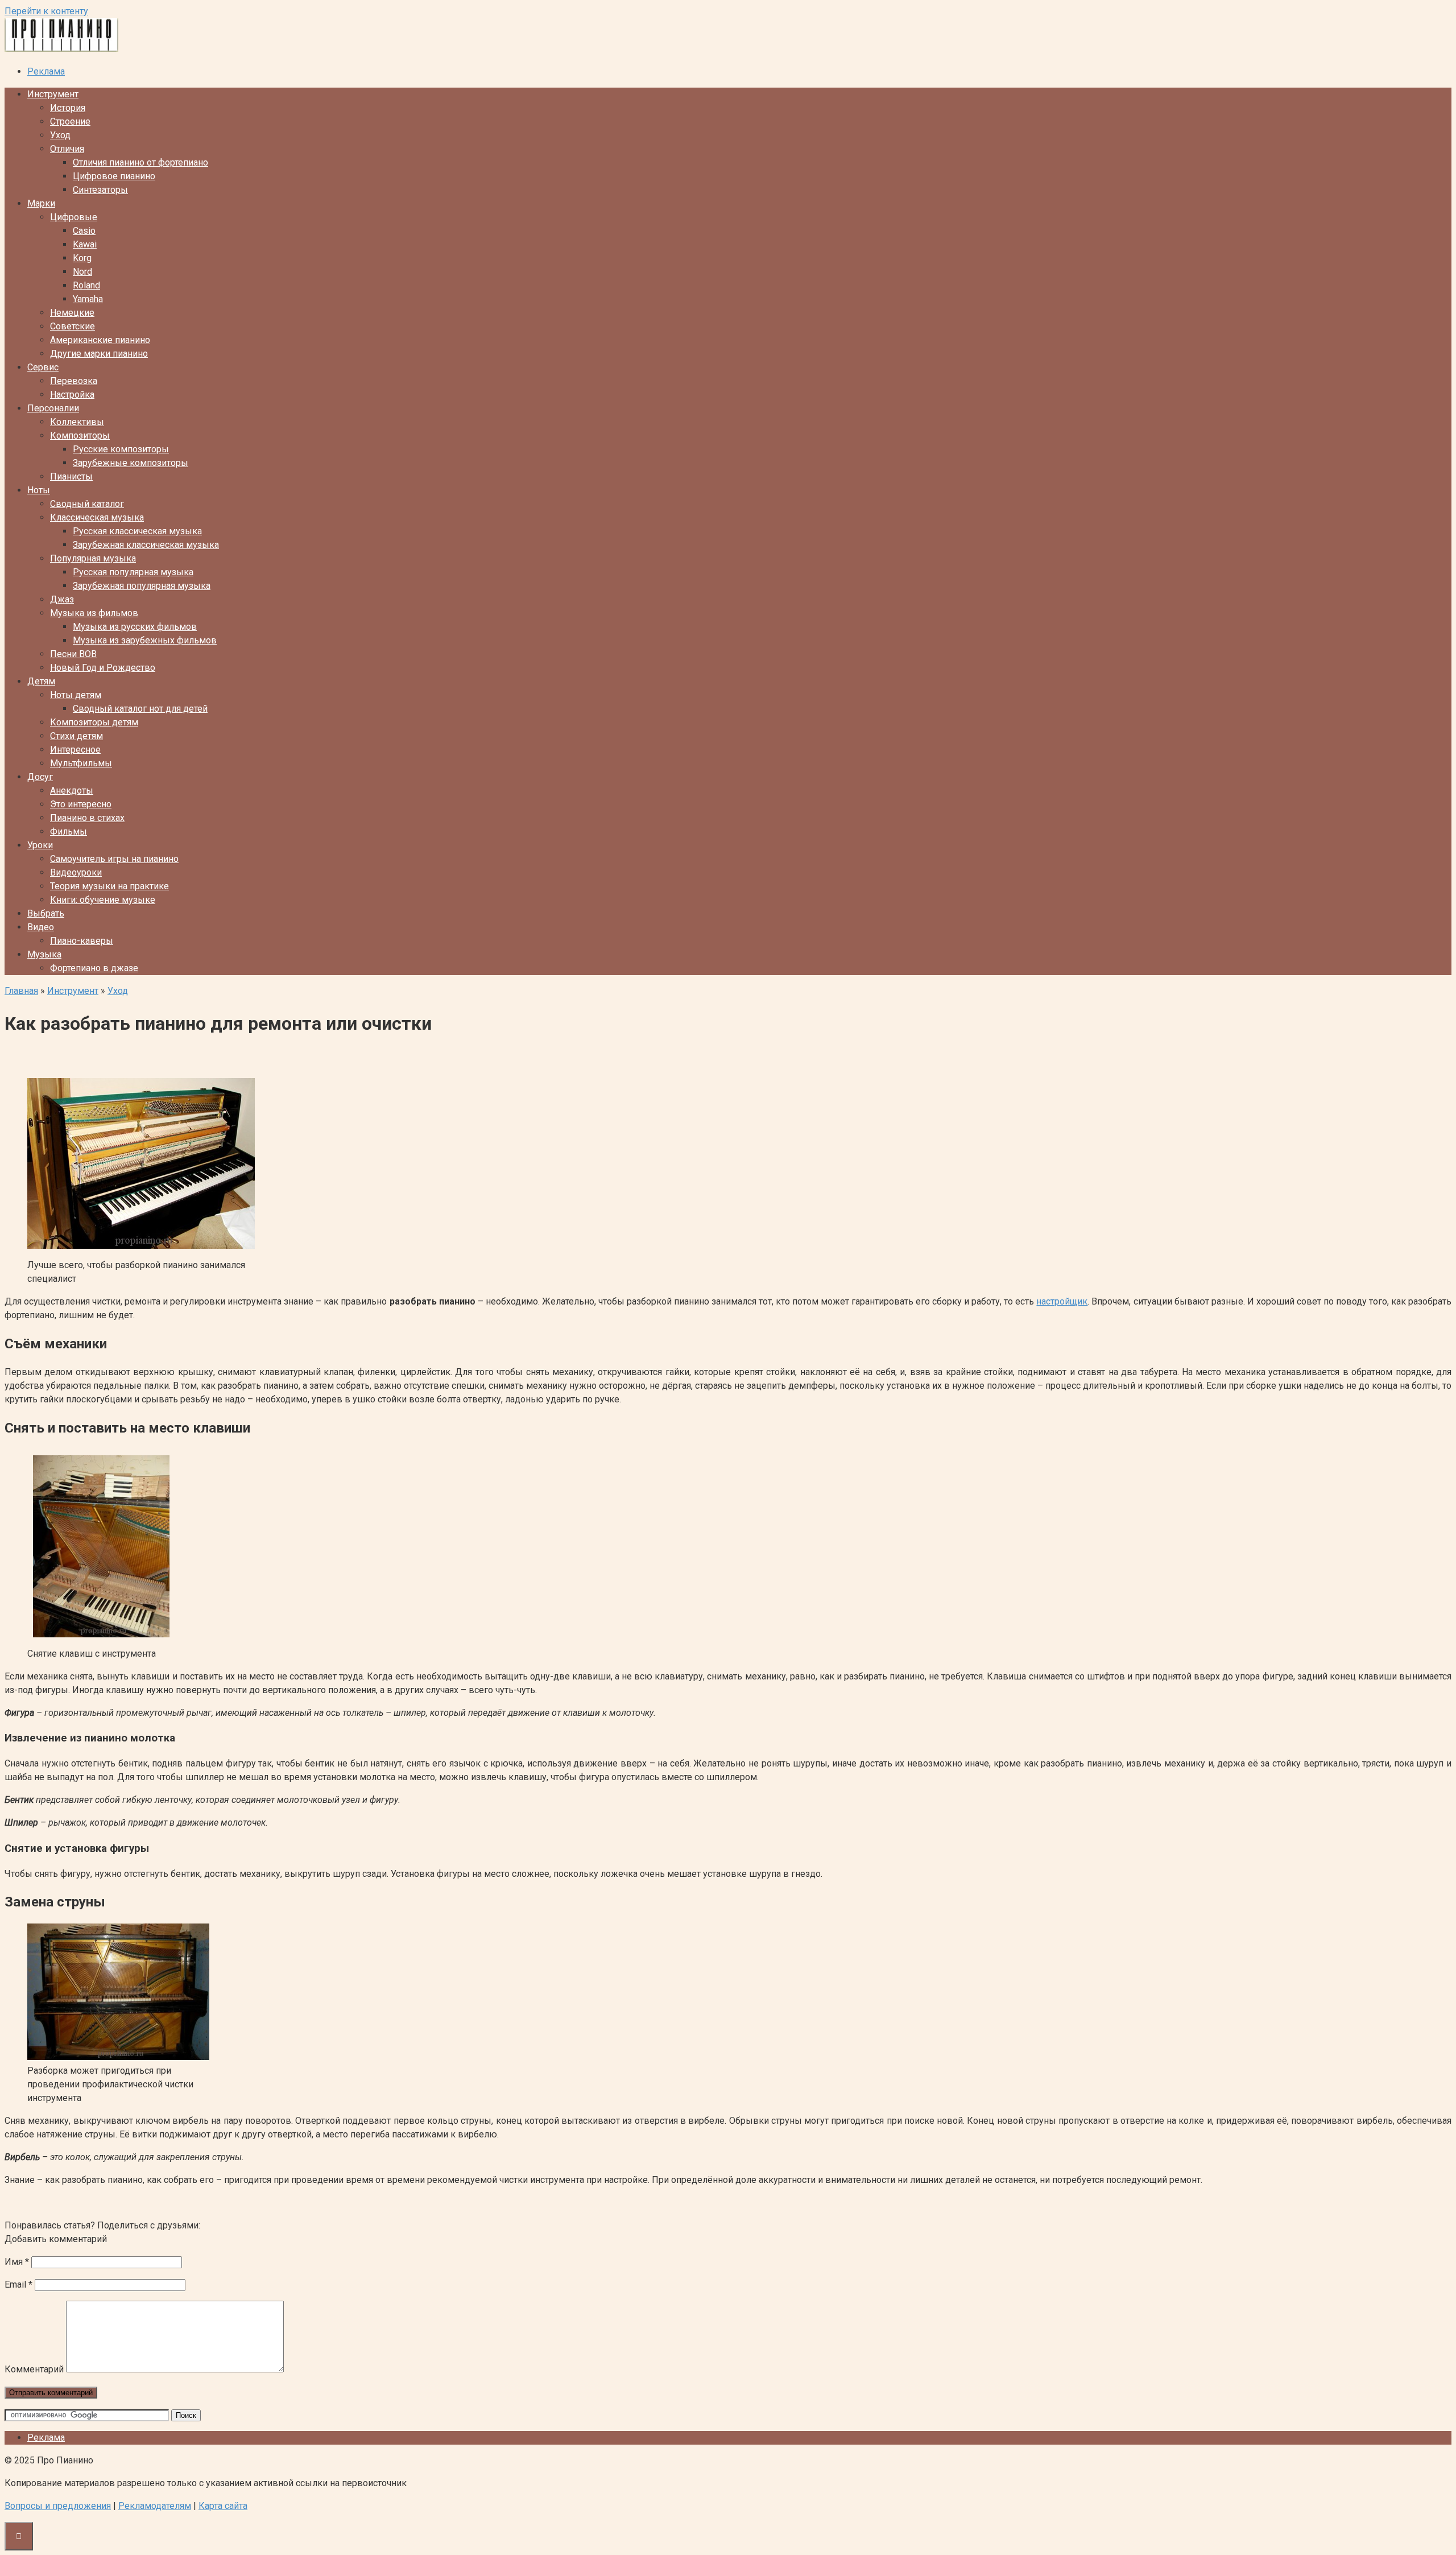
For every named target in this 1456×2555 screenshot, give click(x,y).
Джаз (62, 599)
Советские (73, 326)
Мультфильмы (81, 763)
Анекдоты (72, 791)
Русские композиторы (121, 449)
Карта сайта (223, 2506)
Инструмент (53, 94)
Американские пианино (100, 340)
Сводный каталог (87, 504)
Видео (41, 927)
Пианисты (71, 476)
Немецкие (72, 313)
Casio (84, 231)
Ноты (39, 490)
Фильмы (69, 831)
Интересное (75, 750)
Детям (41, 681)
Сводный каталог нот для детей (140, 709)
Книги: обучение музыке (103, 900)
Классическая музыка (97, 517)
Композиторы (80, 436)
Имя (17, 2262)
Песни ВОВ (73, 654)
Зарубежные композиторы (131, 463)
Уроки (40, 845)
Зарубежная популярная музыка (142, 586)
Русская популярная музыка (133, 572)
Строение (70, 121)
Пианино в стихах (87, 818)
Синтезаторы (100, 190)
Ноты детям (76, 695)
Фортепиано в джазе (94, 968)
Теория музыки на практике (109, 886)
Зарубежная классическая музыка (146, 545)
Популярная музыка (93, 558)
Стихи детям (76, 736)
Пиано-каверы (82, 941)
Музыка (44, 954)
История (68, 108)
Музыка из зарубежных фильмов (145, 640)
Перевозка (74, 381)
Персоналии (53, 408)
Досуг (40, 777)
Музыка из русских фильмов (135, 627)
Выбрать (46, 913)
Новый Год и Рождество (103, 668)
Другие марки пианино (99, 354)
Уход (60, 135)
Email (18, 2284)
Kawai (85, 244)
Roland (86, 285)
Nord (82, 272)
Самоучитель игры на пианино (114, 859)
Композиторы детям (94, 722)
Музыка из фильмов (94, 613)
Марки (41, 203)
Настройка (72, 395)
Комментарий (34, 2369)
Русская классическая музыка (137, 531)
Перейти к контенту (46, 11)
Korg (82, 258)
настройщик (1062, 1301)
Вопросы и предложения (58, 2506)
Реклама (46, 71)
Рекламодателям (155, 2506)
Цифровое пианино (114, 176)
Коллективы (77, 422)
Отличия (67, 149)
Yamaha (88, 299)
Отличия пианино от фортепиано (140, 162)
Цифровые (74, 217)
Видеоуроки (76, 872)
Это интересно (81, 804)
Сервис (43, 367)
